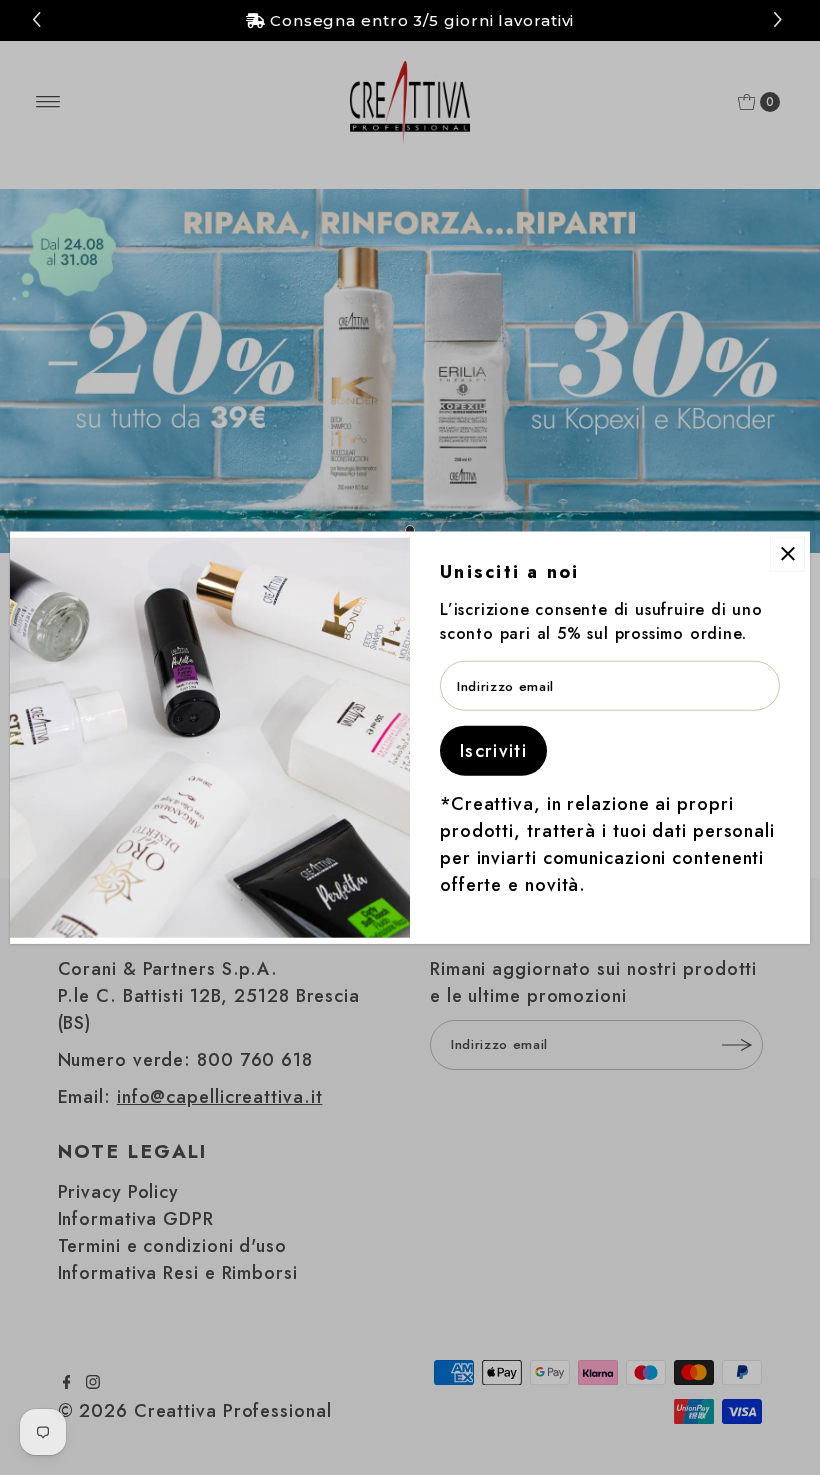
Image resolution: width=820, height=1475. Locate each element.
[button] (780, 20)
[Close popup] (787, 553)
